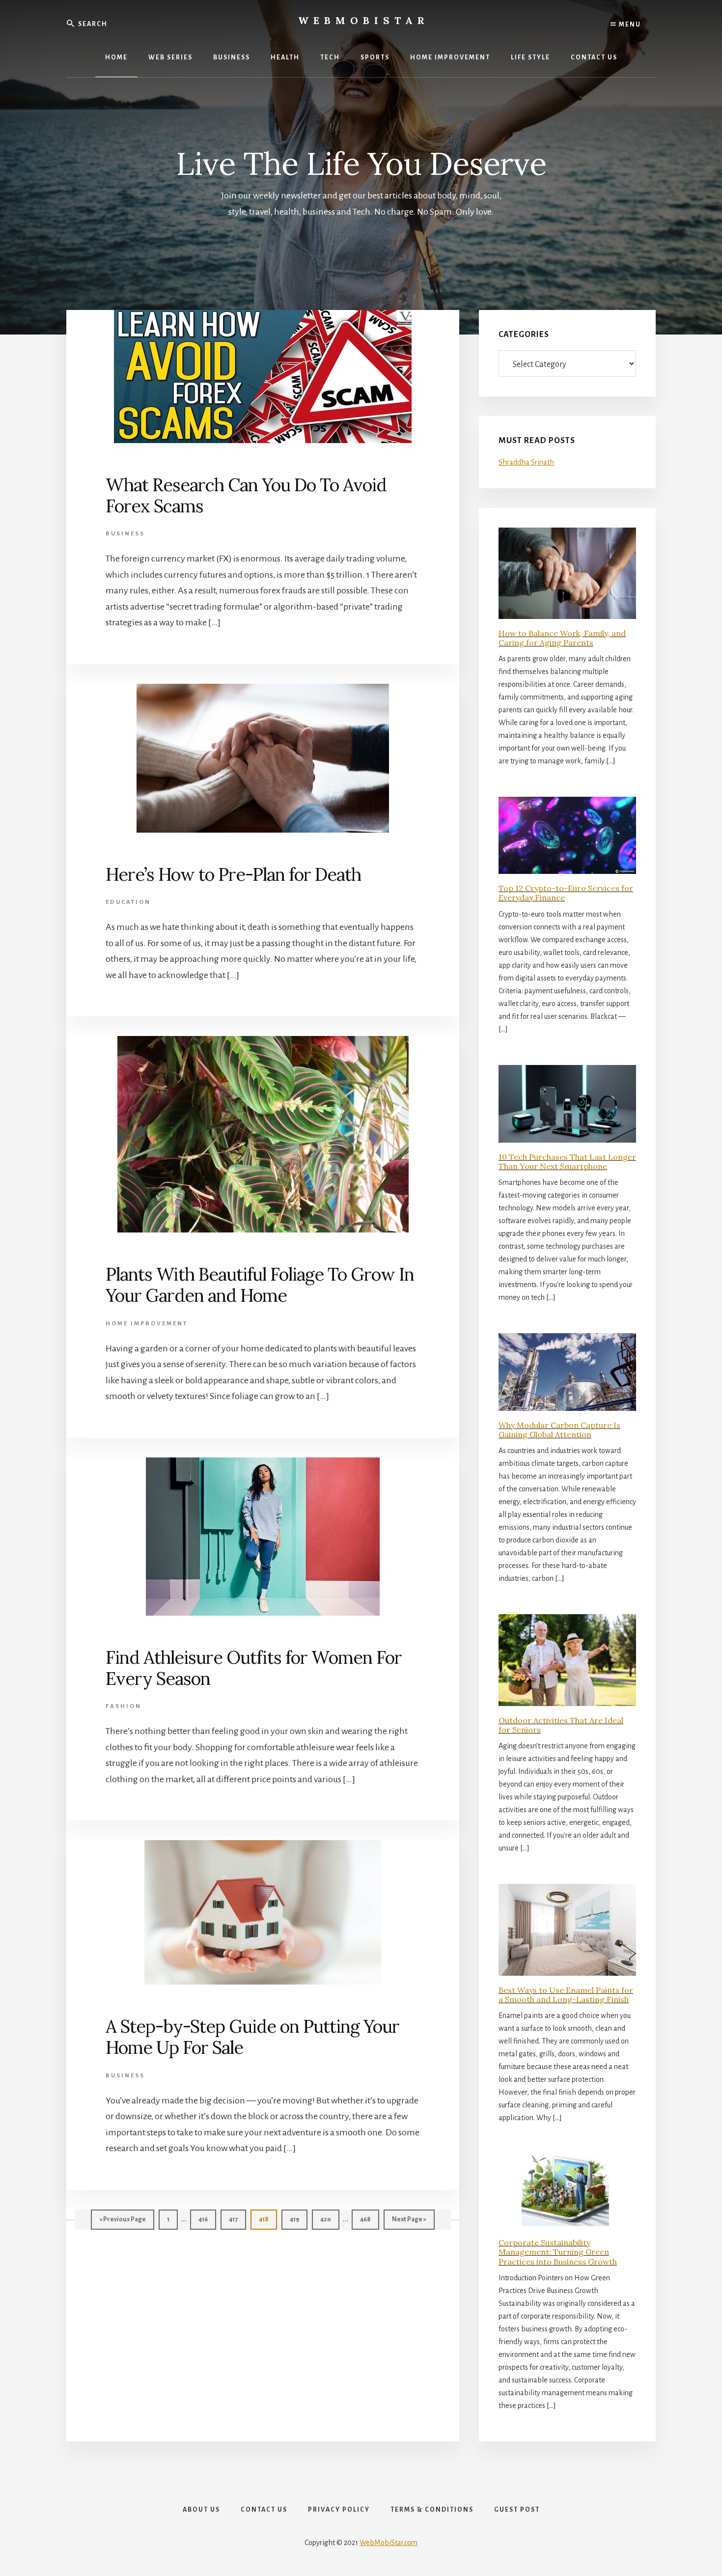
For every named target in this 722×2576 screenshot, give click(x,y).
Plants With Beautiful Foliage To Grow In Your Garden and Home (260, 1285)
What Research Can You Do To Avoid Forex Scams (246, 495)
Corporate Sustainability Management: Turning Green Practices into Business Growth (558, 2252)
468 (367, 2219)
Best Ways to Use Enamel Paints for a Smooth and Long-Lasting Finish (566, 1995)
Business (125, 534)
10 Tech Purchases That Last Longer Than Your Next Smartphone (567, 1162)
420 (327, 2219)
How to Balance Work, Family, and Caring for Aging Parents (562, 638)
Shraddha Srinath (526, 462)
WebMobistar (364, 20)
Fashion (124, 1706)
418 (266, 2219)
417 (236, 2219)
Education (128, 902)
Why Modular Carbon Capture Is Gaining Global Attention (559, 1430)
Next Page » (409, 2223)
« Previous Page (123, 2223)
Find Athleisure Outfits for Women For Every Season (254, 1668)
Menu (629, 25)
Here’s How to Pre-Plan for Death (233, 874)
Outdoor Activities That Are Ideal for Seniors (561, 1725)
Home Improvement (147, 1324)
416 (206, 2219)
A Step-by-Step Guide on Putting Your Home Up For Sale (252, 2037)
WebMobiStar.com (389, 2543)
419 (297, 2219)
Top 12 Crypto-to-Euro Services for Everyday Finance (566, 893)
